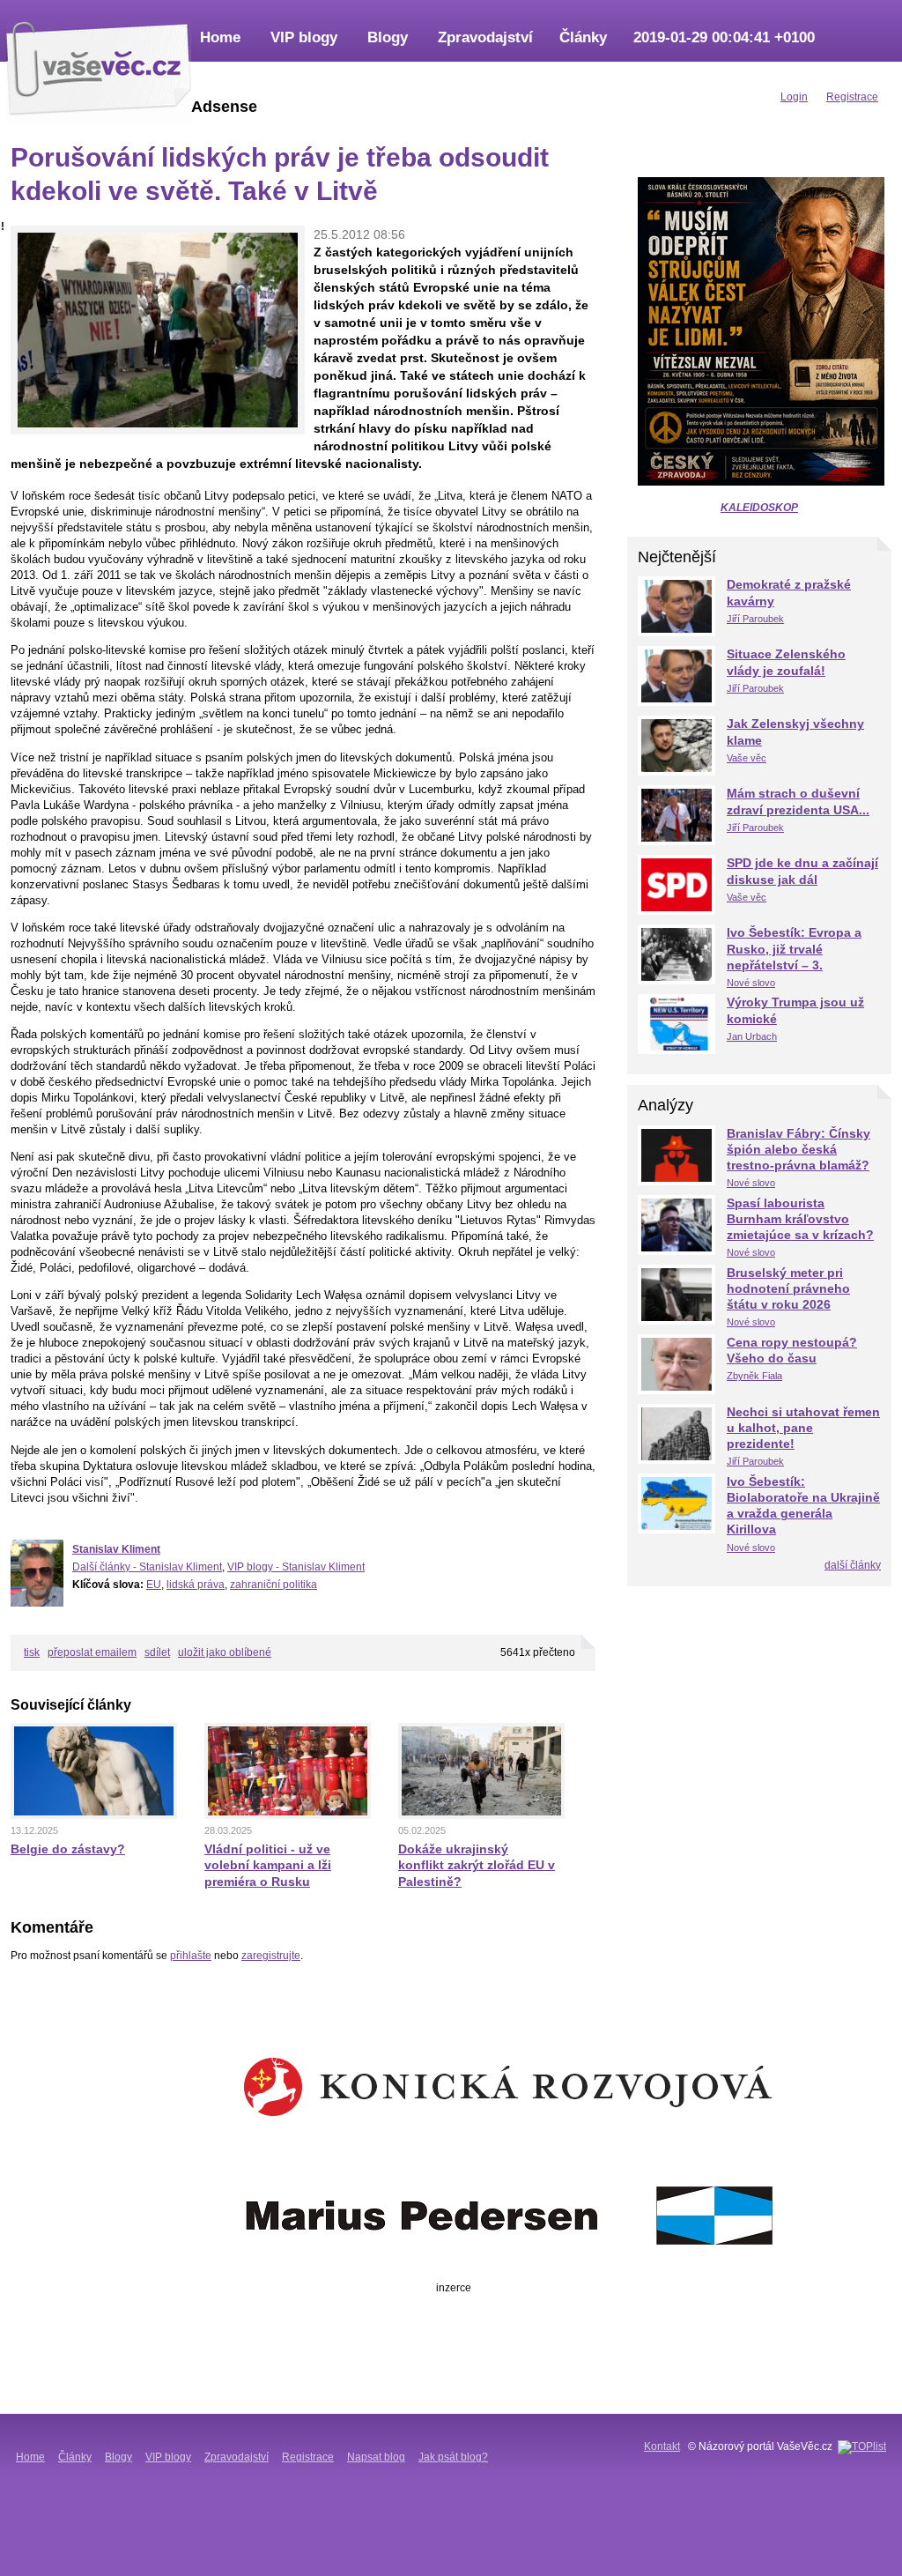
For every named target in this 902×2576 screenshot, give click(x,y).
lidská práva (196, 1585)
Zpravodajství (485, 37)
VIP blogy (304, 37)
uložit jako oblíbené (225, 1652)
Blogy (388, 37)
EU (154, 1585)
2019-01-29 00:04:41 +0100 (724, 37)
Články (583, 37)
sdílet (157, 1652)
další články (853, 1565)
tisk (32, 1652)
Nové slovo (751, 983)
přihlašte (191, 1956)
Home (220, 37)
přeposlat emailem (92, 1652)
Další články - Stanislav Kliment (147, 1567)
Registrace (308, 2457)
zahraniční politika (274, 1585)
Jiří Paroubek (755, 619)
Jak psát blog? (453, 2457)
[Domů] (99, 66)
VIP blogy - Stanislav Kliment (296, 1567)
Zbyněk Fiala (754, 1376)
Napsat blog (376, 2457)
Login (794, 97)
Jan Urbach (752, 1036)
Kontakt (662, 2446)
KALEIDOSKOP (759, 508)
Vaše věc (747, 758)
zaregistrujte (271, 1956)
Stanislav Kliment (116, 1549)
